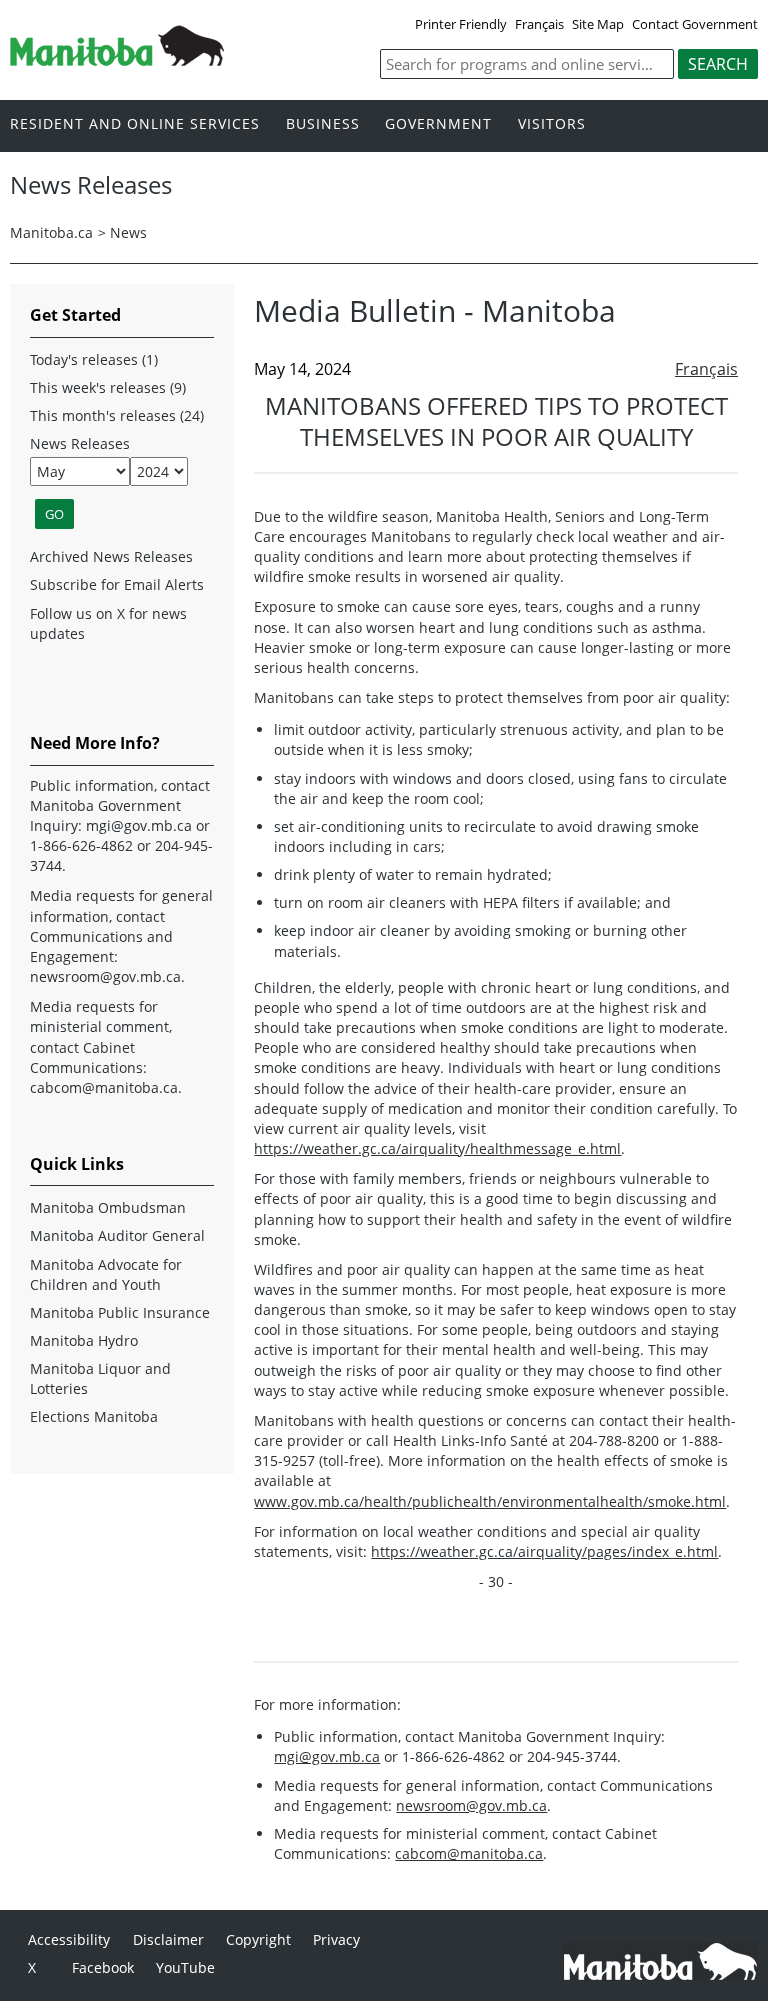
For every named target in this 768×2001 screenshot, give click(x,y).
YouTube (185, 1967)
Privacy (336, 1939)
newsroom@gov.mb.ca (471, 1805)
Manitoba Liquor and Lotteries (100, 1378)
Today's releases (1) (94, 359)
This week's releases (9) (108, 387)
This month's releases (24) (117, 415)
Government (438, 124)
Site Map (598, 24)
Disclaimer (168, 1939)
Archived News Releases (111, 556)
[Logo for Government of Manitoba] (117, 60)
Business (323, 124)
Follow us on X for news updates (108, 623)
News (128, 232)
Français (539, 24)
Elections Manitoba (94, 1416)
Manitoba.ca (51, 232)
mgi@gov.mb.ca (327, 1756)
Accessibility (69, 1939)
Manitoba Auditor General (117, 1235)
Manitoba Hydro (84, 1340)
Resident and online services (135, 124)
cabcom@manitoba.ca (469, 1853)
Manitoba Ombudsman (108, 1207)
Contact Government (695, 24)
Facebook (103, 1967)
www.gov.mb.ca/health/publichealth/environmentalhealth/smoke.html (490, 1501)
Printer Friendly (461, 24)
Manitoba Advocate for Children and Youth (106, 1274)
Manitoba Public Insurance (120, 1312)
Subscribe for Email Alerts (117, 584)
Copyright (258, 1939)
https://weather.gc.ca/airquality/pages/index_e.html (544, 1551)
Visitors (552, 124)
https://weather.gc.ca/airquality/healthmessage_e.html (437, 1148)
